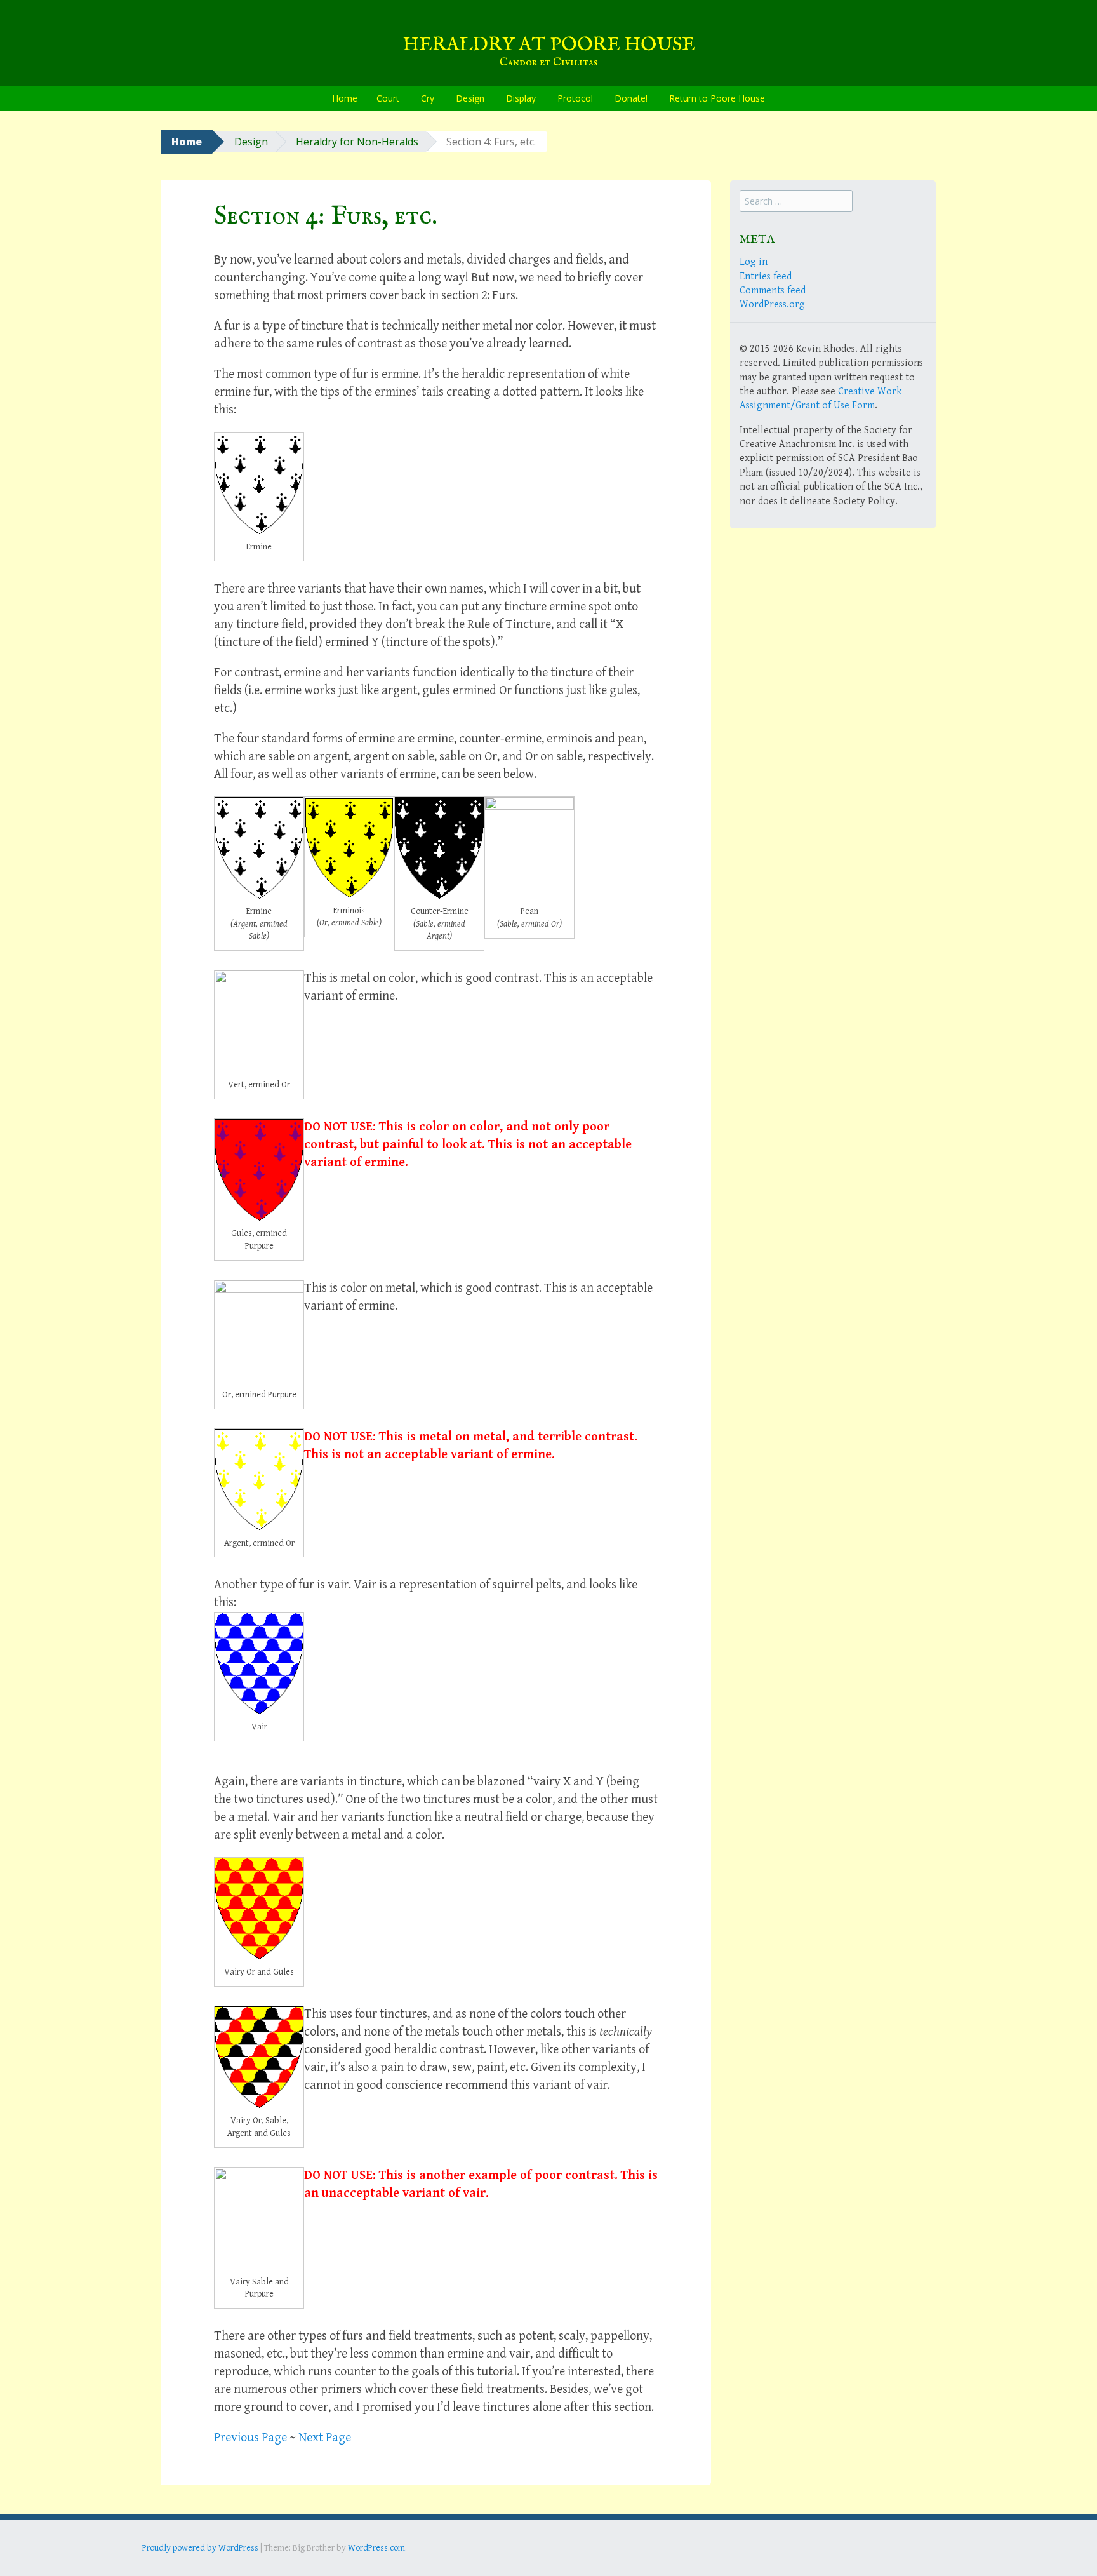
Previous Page (250, 2438)
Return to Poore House (717, 98)
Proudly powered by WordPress (200, 2548)
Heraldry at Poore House (549, 45)
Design (470, 98)
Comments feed (773, 291)
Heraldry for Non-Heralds (357, 142)
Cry (428, 98)
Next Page (325, 2438)
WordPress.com (376, 2548)
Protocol (575, 98)
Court (388, 98)
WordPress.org (772, 305)
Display (521, 98)
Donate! (631, 98)
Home (345, 98)
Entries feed (766, 277)
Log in (754, 262)
